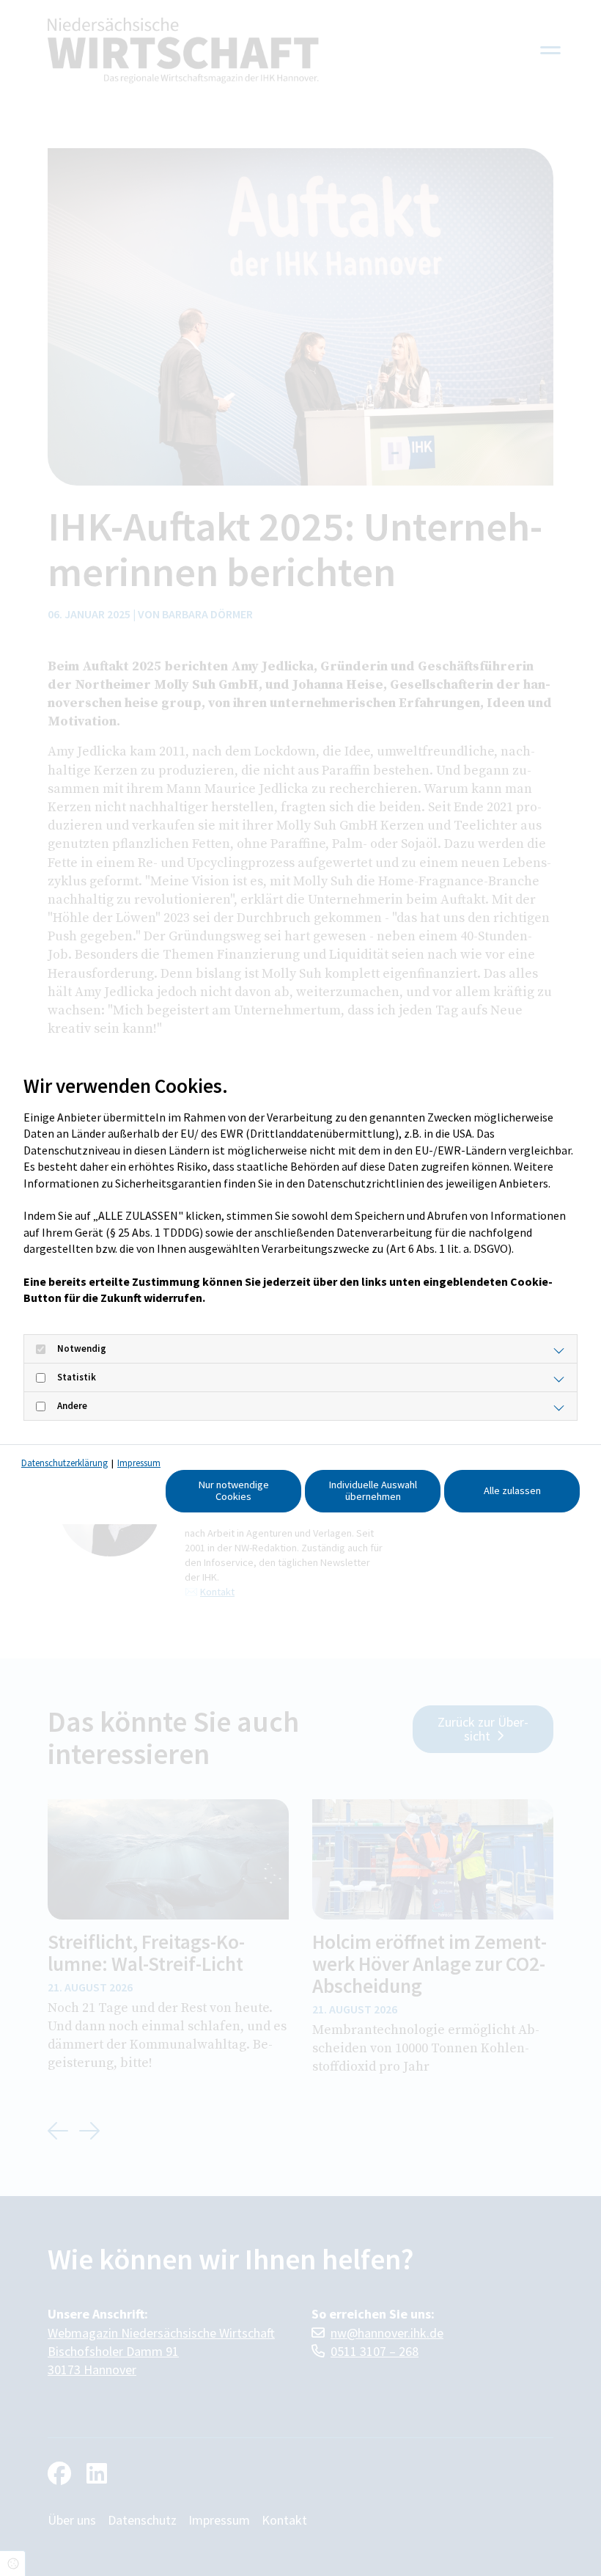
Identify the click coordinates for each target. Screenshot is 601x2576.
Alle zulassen (512, 1490)
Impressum (139, 1463)
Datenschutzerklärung (64, 1463)
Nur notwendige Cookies (234, 1490)
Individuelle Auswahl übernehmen (373, 1490)
